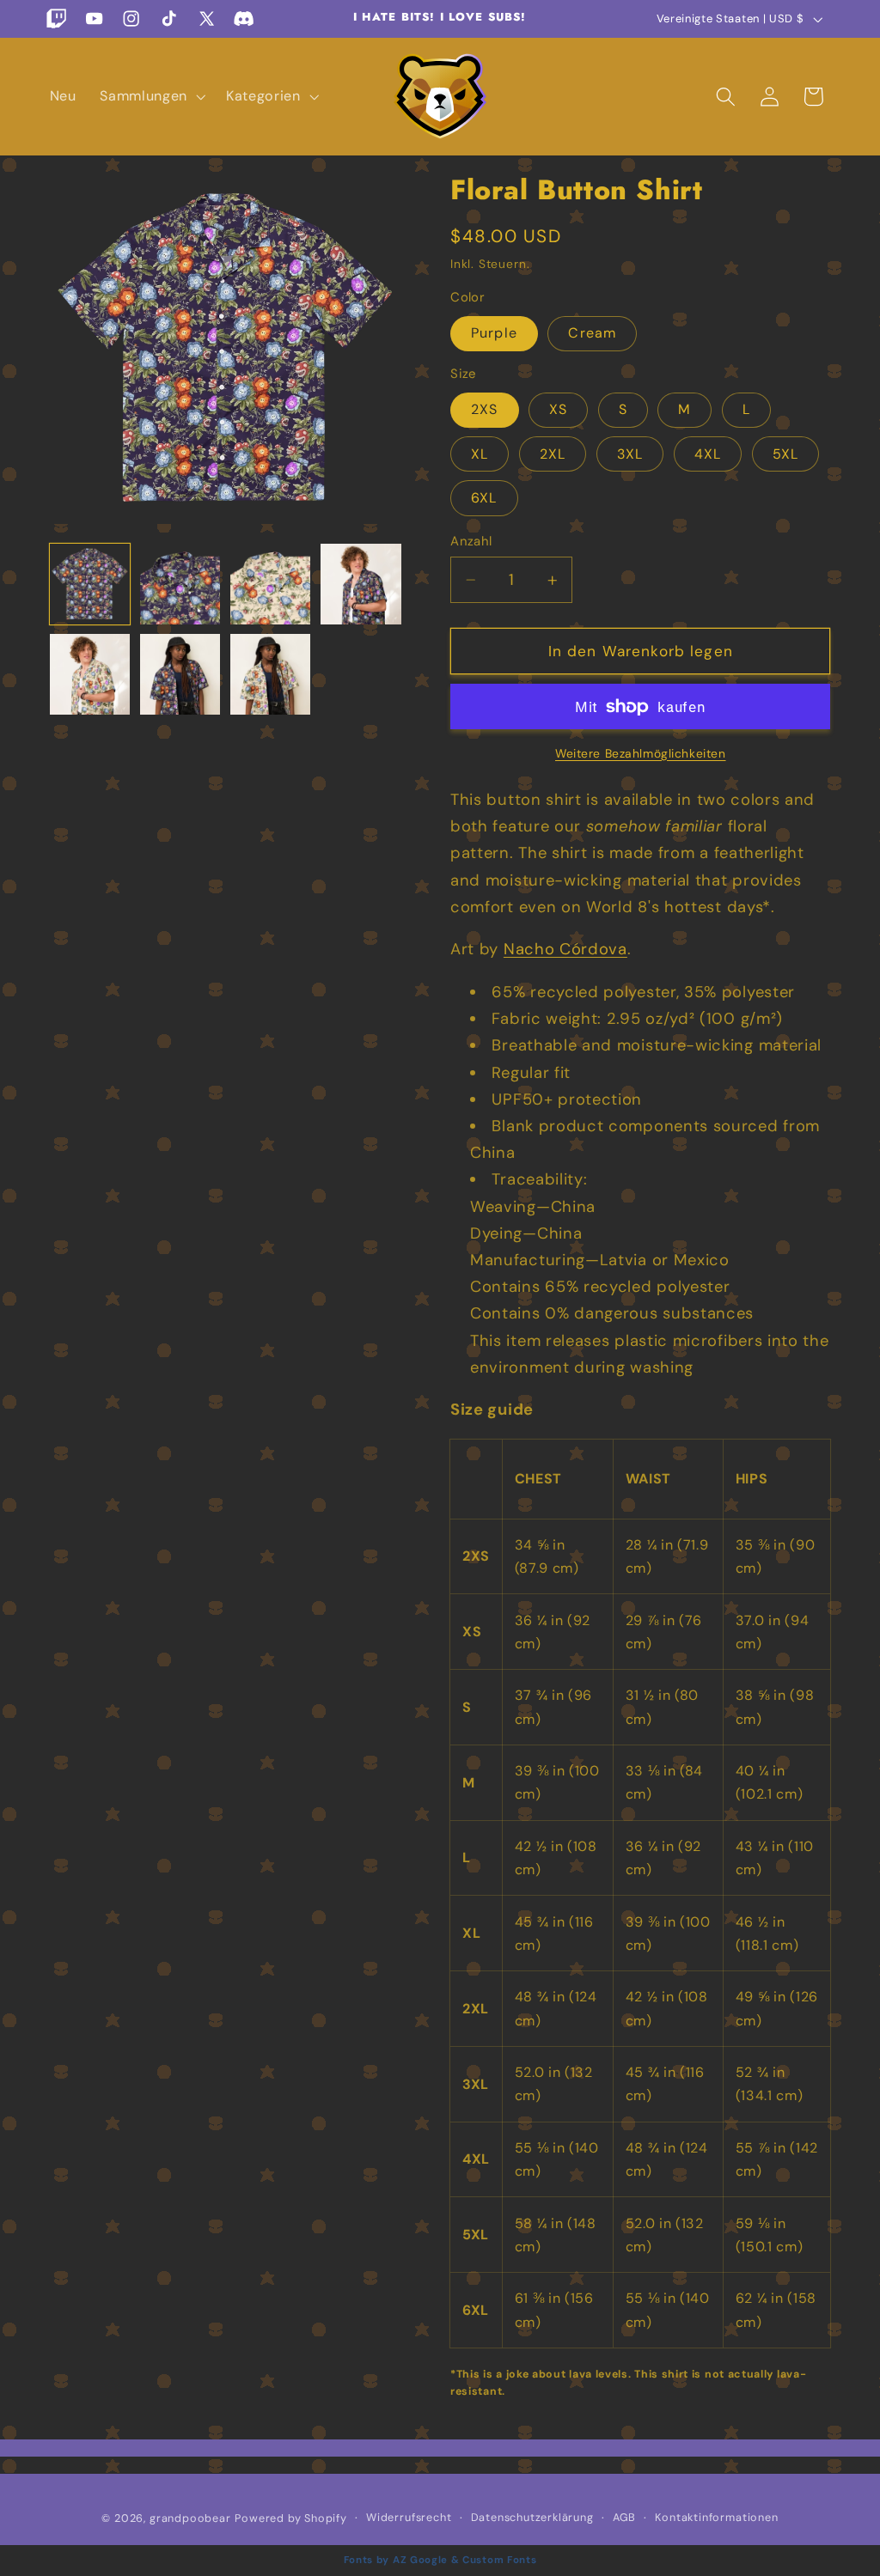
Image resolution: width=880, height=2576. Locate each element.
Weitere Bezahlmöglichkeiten (641, 753)
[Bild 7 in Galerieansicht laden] (180, 674)
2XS (484, 409)
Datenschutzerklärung (532, 2517)
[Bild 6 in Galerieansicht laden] (90, 674)
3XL (630, 454)
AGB (624, 2517)
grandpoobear (190, 2518)
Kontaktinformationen (716, 2517)
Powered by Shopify (291, 2518)
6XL (484, 498)
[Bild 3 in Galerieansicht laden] (271, 584)
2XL (553, 454)
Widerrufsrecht (409, 2517)
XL (480, 454)
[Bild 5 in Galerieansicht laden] (361, 584)
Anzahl (471, 541)
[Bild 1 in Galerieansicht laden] (90, 584)
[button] (151, 96)
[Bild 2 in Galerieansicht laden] (180, 584)
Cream (592, 333)
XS (558, 409)
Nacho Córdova (565, 949)
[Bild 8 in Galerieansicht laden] (271, 674)
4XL (708, 454)
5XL (785, 454)
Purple (494, 333)
